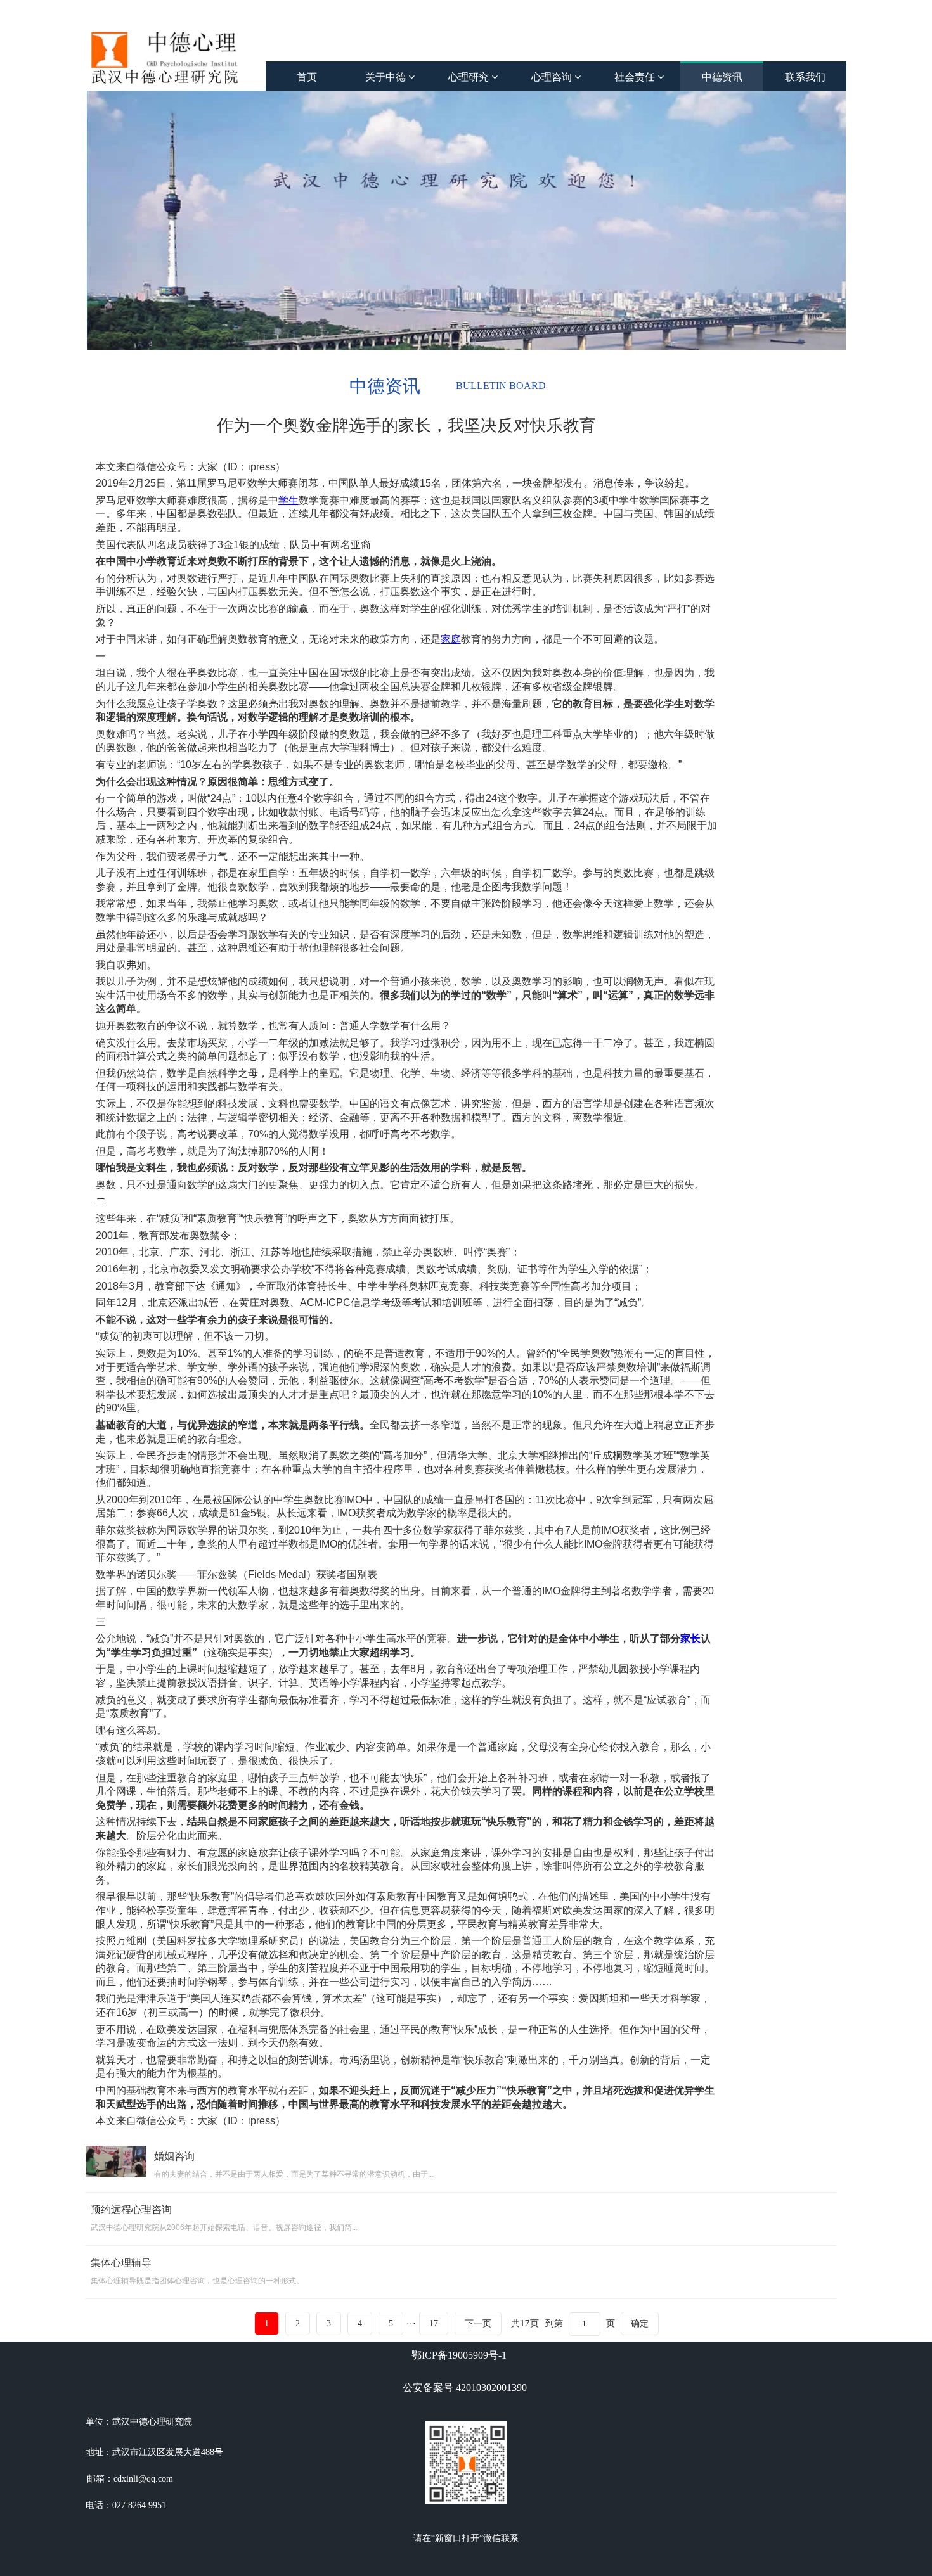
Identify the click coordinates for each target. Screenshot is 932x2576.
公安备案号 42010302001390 (465, 2387)
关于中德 (387, 77)
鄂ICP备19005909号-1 (459, 2355)
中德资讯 (722, 77)
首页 (307, 77)
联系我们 (805, 77)
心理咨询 (553, 77)
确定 (640, 2323)
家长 (690, 1638)
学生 (288, 500)
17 (434, 2323)
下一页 (478, 2323)
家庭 (451, 639)
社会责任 (636, 77)
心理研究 (470, 77)
